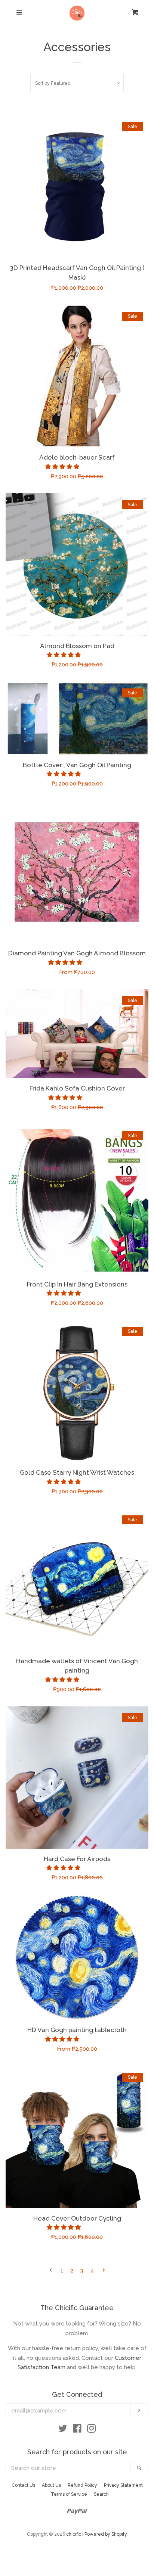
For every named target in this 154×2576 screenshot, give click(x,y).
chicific (74, 2534)
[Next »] (104, 2271)
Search (101, 2494)
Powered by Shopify (106, 2534)
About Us (51, 2485)
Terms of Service (69, 2494)
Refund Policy (82, 2485)
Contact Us (23, 2485)
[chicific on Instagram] (92, 2430)
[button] (63, 467)
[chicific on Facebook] (77, 2430)
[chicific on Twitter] (63, 2430)
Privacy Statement (123, 2485)
